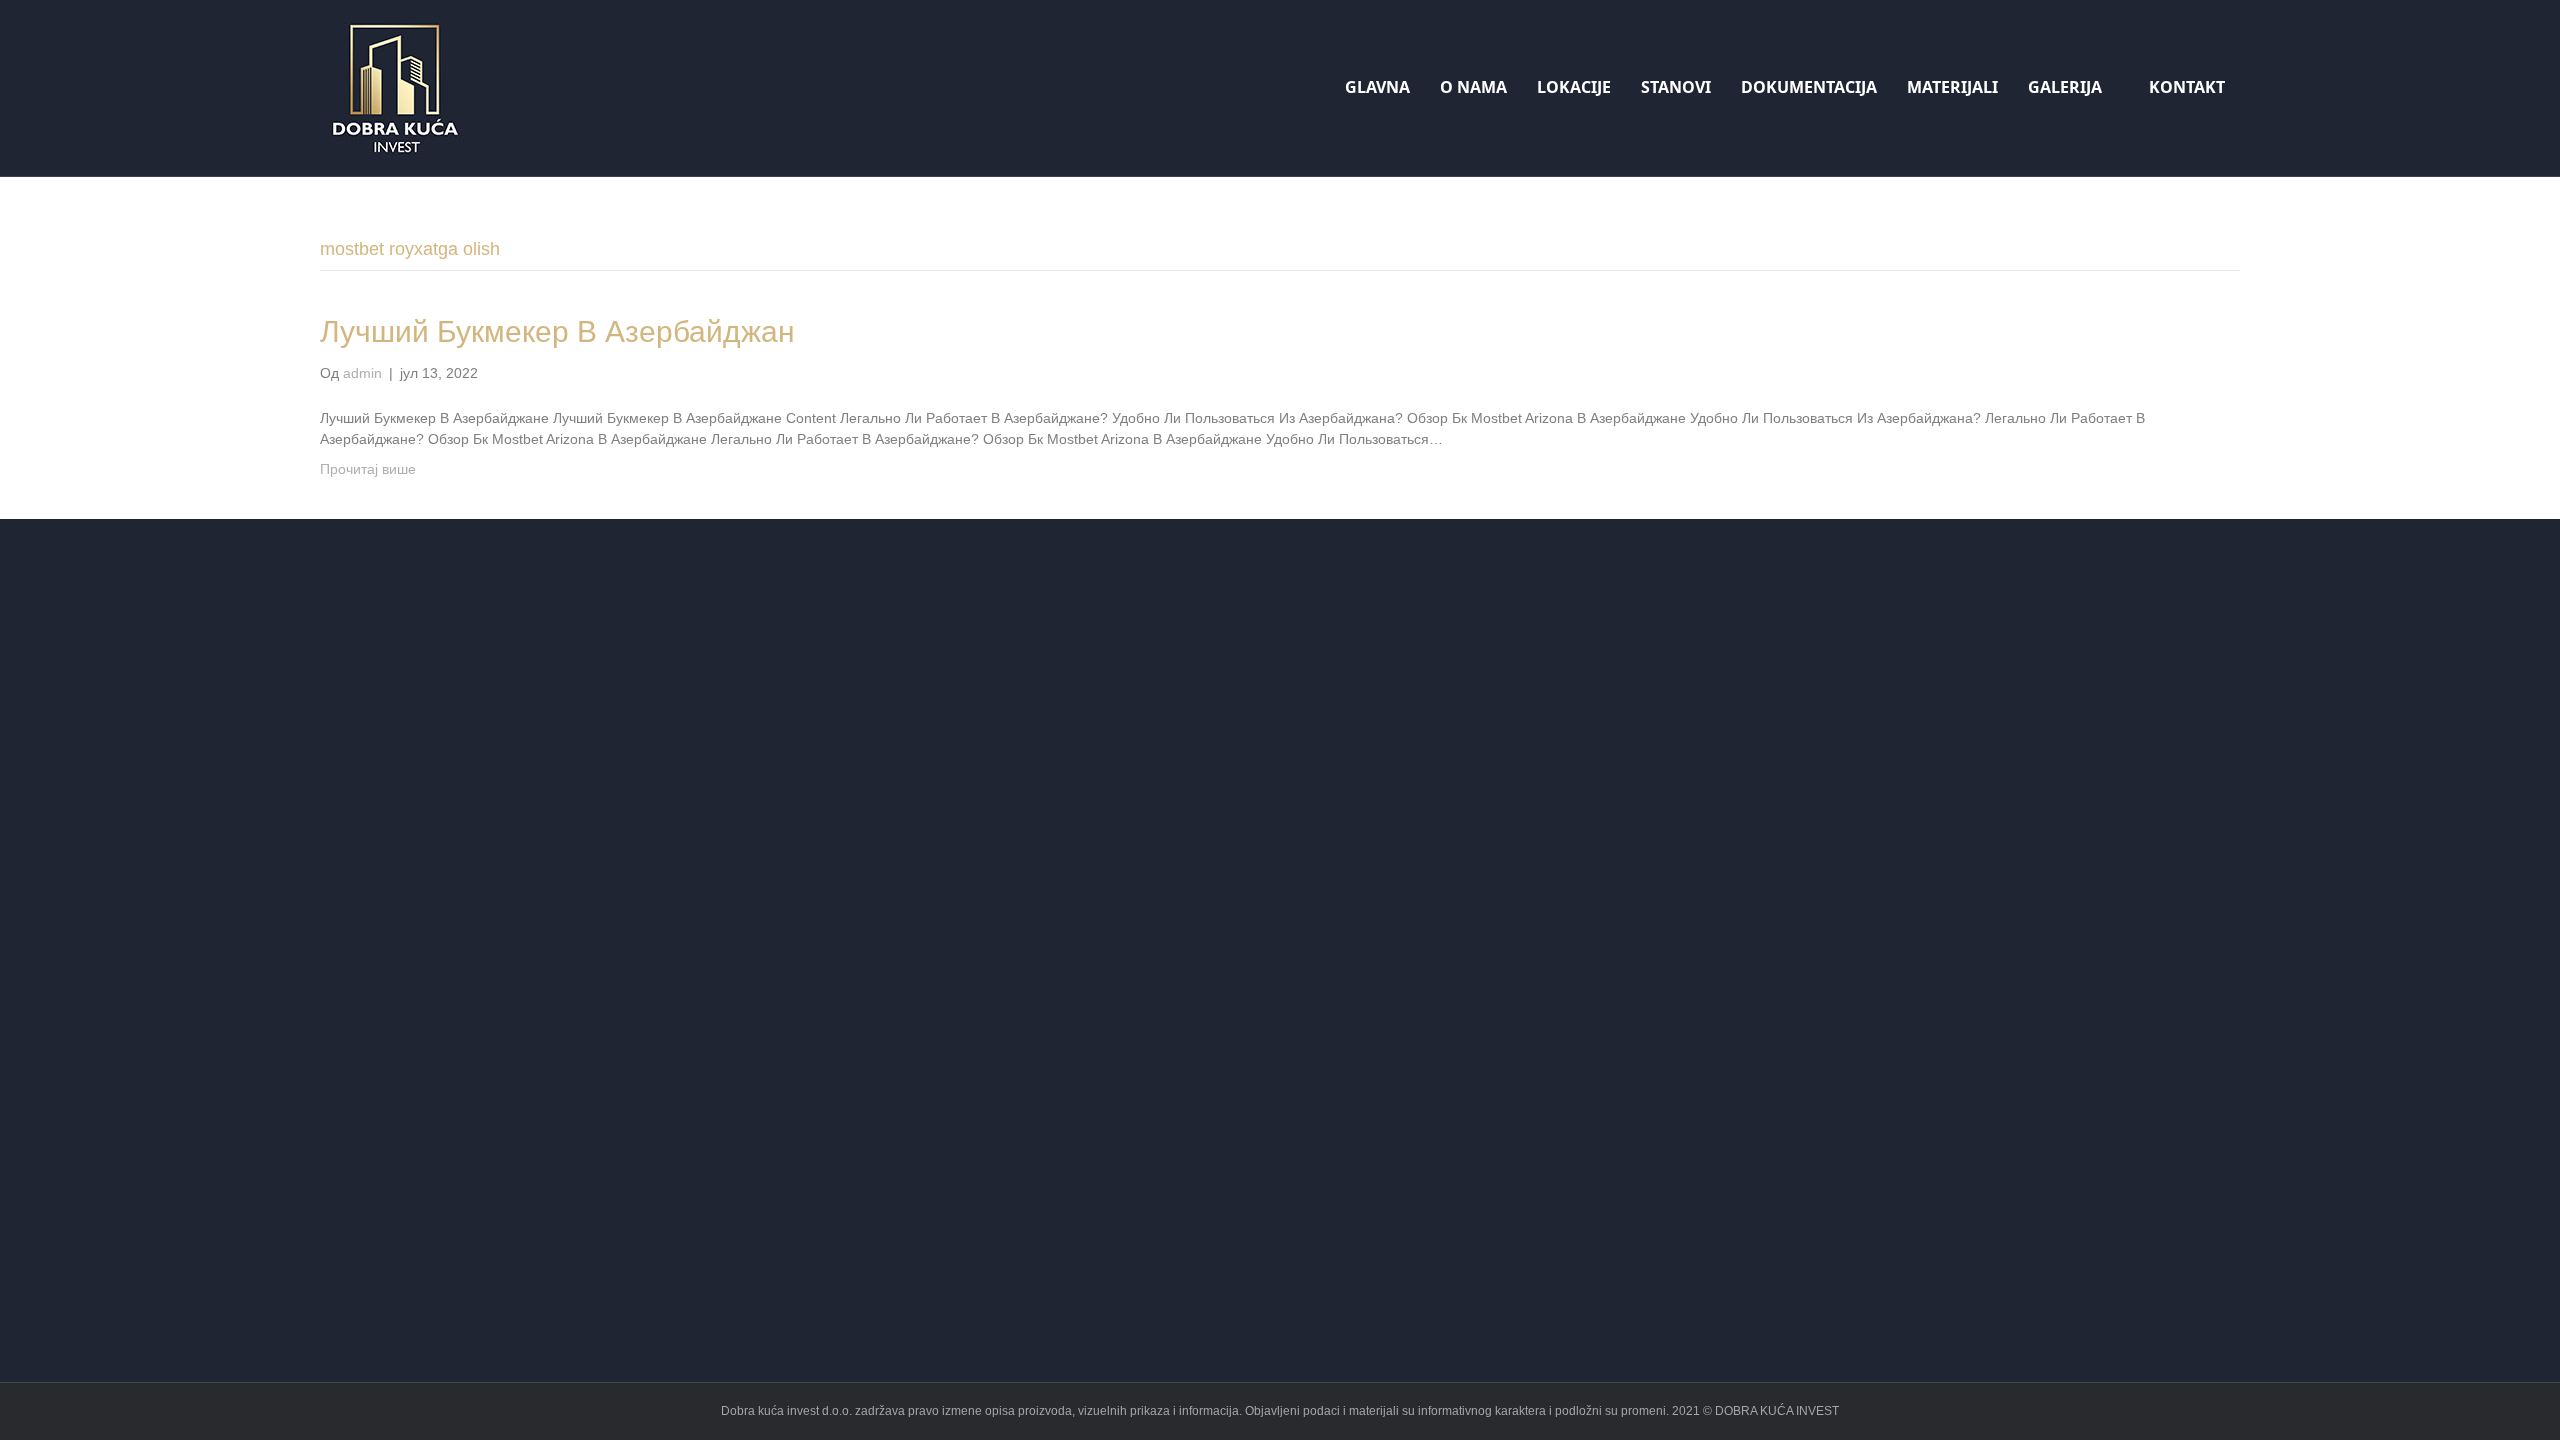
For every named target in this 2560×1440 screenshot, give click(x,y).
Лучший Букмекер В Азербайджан (557, 331)
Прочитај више (368, 469)
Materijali (1952, 87)
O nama (1473, 87)
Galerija (2065, 87)
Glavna (1377, 87)
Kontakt (2187, 87)
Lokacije (1574, 87)
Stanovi (1676, 87)
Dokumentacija (1809, 87)
